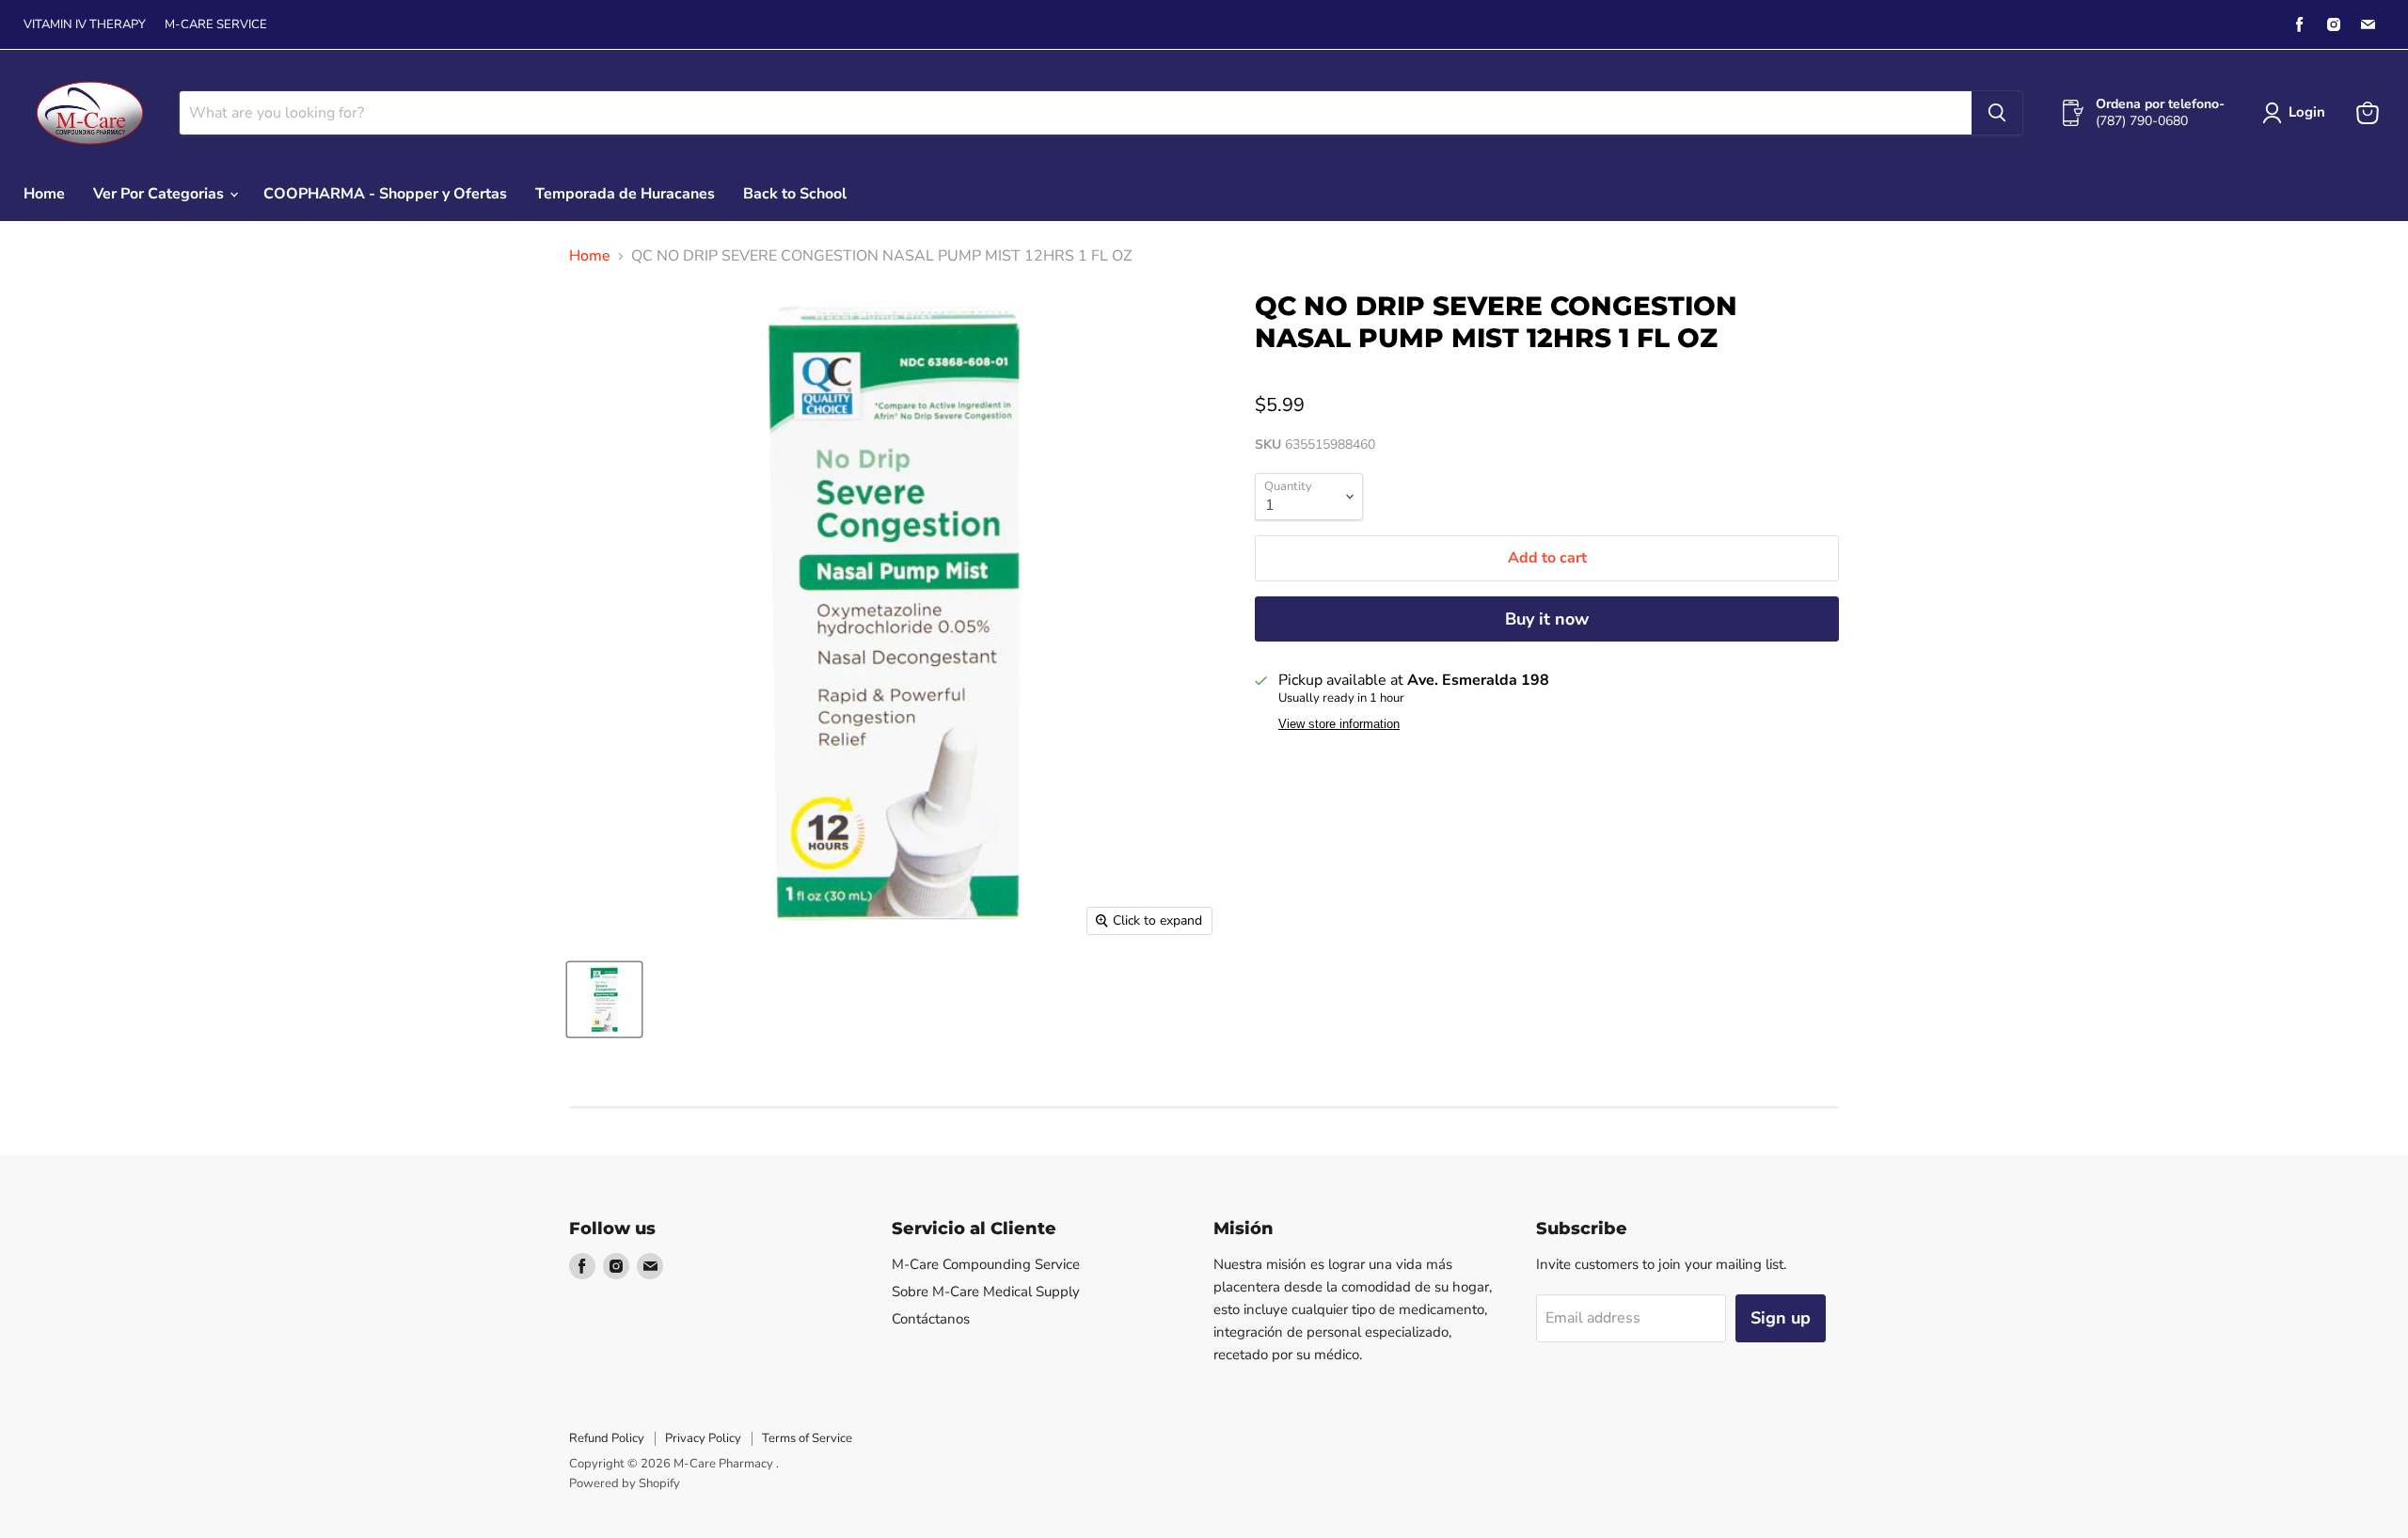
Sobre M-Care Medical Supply (986, 1292)
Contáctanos (931, 1319)
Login (2307, 112)
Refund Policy (607, 1438)
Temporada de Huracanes (625, 194)
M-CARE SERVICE (216, 25)
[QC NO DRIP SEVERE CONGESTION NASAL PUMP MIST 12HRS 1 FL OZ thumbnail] (604, 999)
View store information (1339, 724)
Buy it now (1547, 619)
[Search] (1997, 113)
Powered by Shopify (625, 1483)
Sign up (1781, 1318)
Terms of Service (807, 1438)
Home (44, 194)
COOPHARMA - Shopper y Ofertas (385, 194)
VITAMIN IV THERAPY (85, 25)
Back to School (795, 194)
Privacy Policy (703, 1438)
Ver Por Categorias (160, 194)
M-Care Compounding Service (986, 1264)
